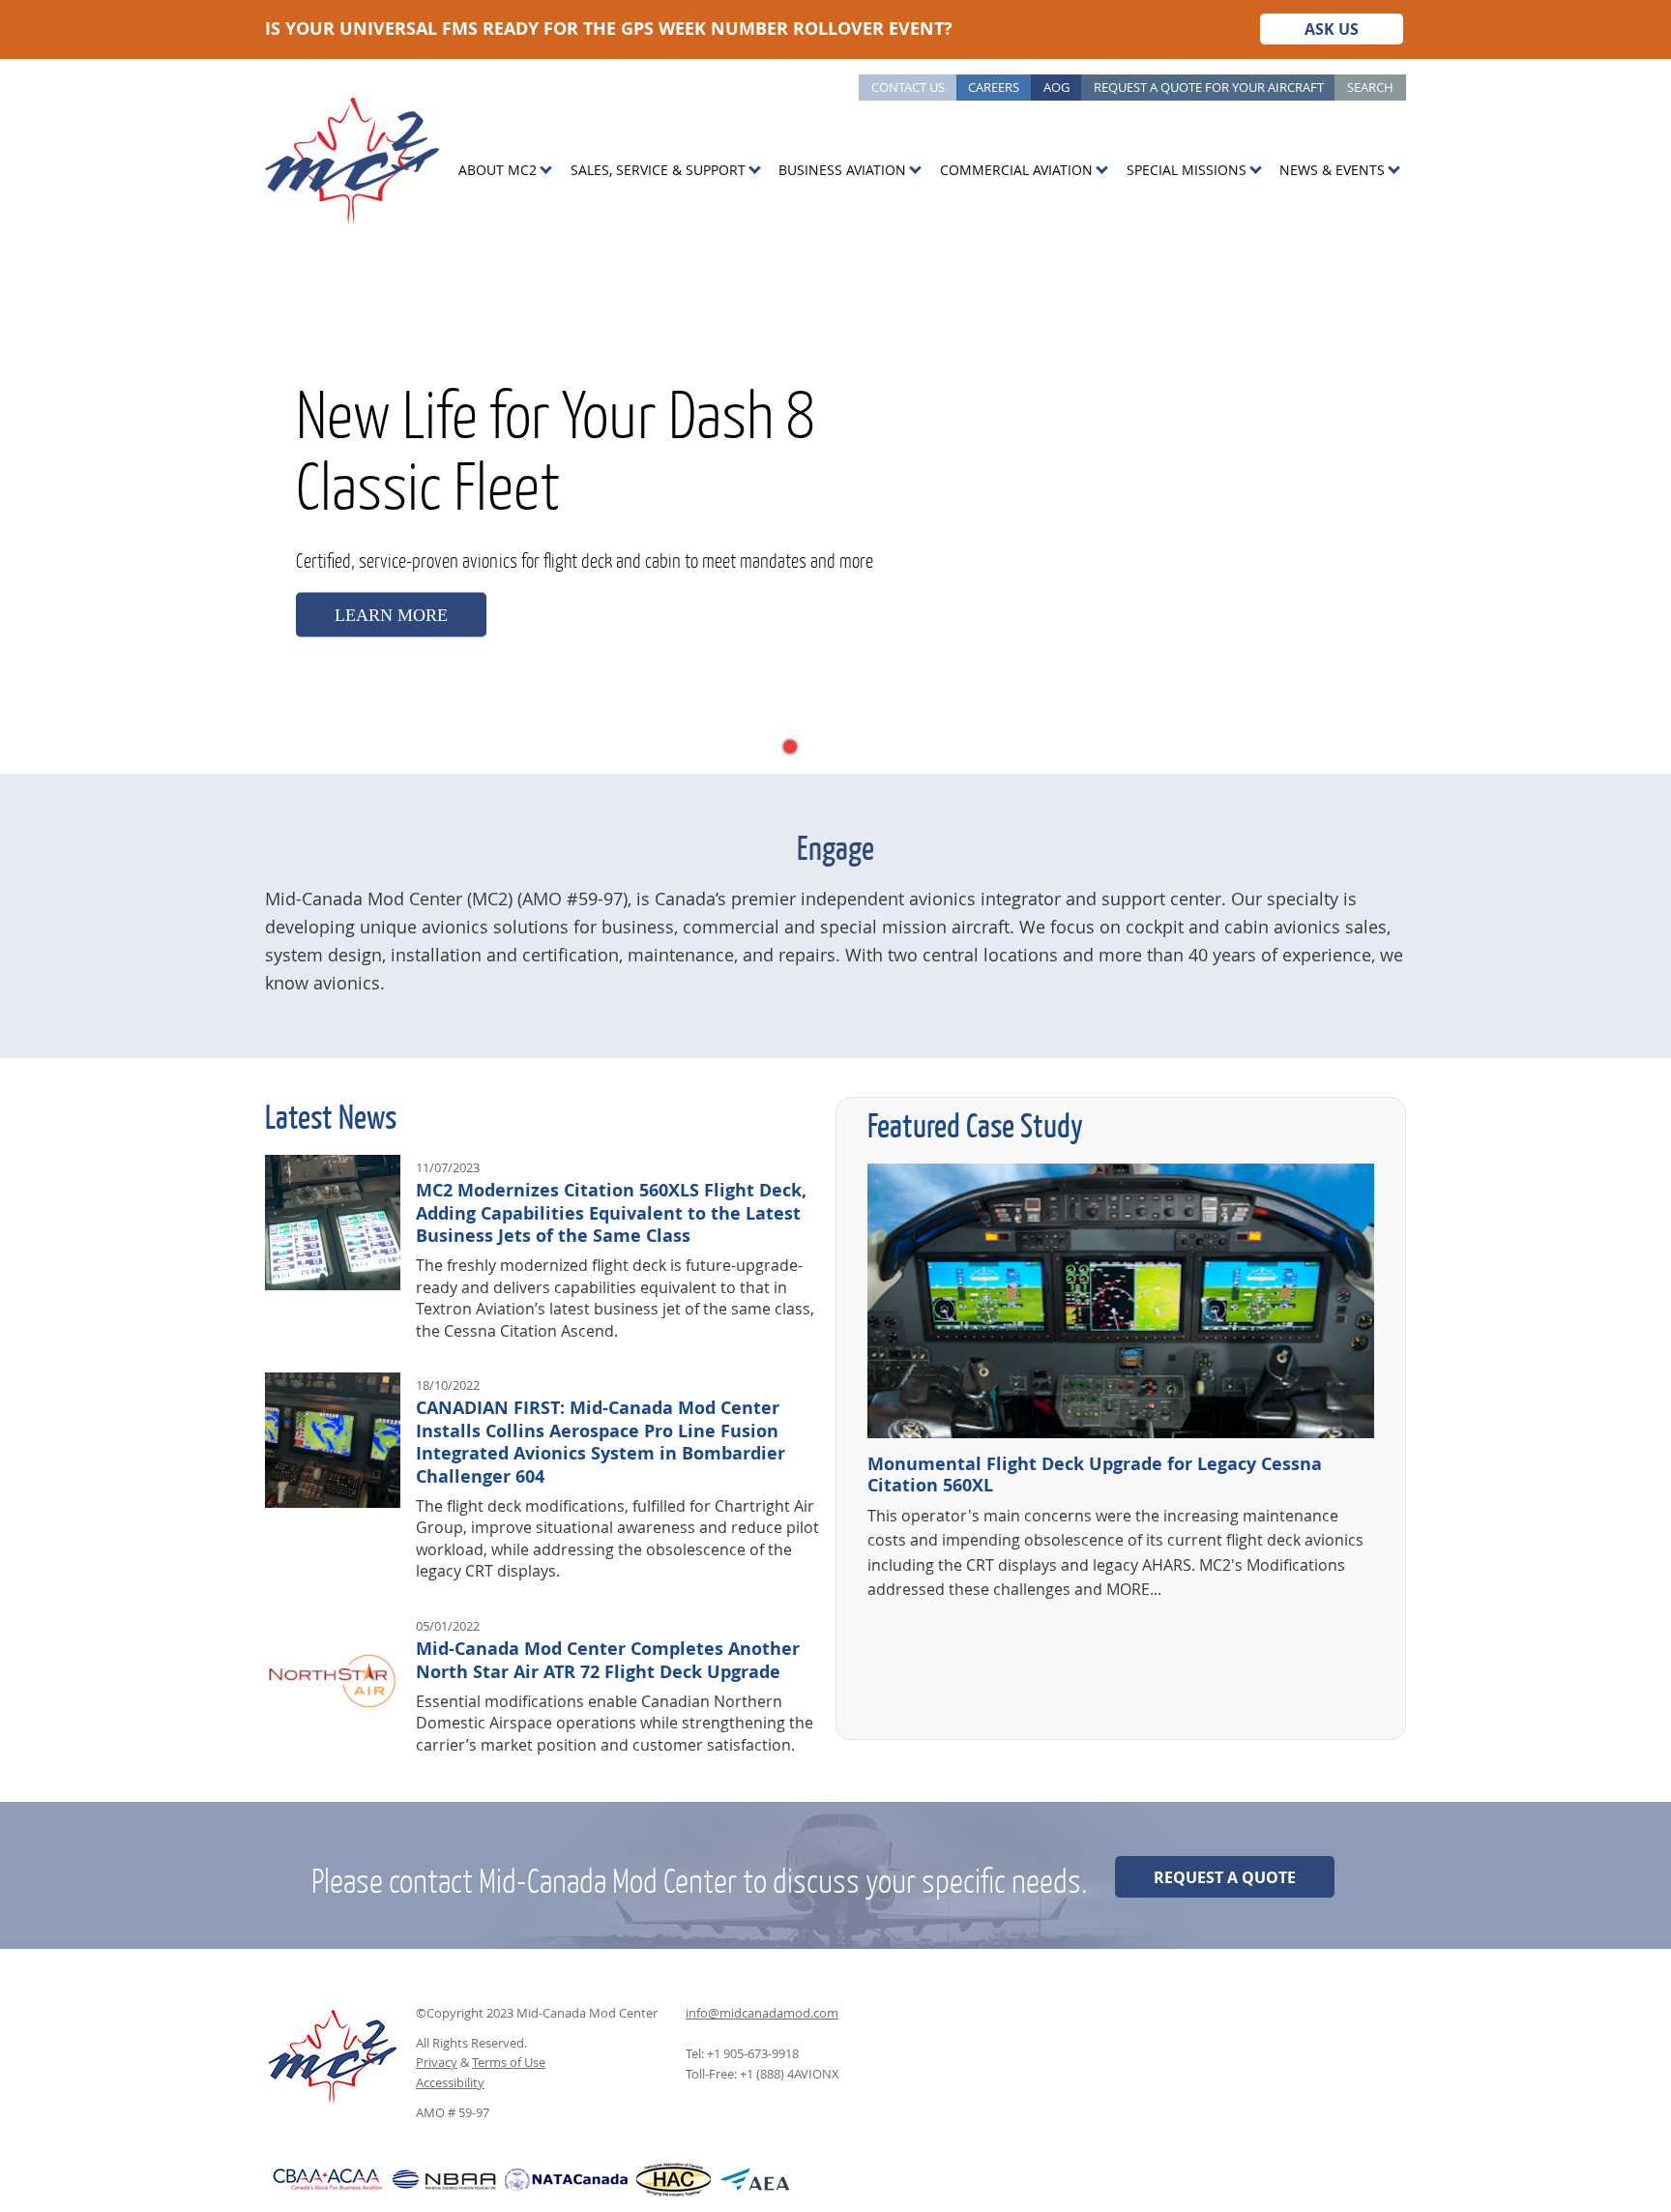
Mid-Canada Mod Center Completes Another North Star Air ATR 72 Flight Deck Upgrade (608, 1660)
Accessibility (450, 2082)
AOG (1056, 87)
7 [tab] (885, 746)
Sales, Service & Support (658, 170)
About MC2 (498, 170)
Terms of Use (509, 2062)
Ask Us (1332, 29)
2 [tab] (790, 747)
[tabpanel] (835, 508)
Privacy (437, 2062)
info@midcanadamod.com (762, 2013)
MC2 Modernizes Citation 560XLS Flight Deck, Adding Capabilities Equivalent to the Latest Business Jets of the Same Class (611, 1213)
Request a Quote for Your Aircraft (1209, 87)
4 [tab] (830, 746)
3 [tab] (812, 746)
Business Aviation (842, 170)
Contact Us (908, 87)
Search (1370, 87)
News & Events (1332, 170)
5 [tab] (849, 746)
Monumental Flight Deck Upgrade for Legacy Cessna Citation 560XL (1095, 1475)
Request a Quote (1225, 1877)
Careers (994, 87)
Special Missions (1187, 170)
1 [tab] (768, 746)
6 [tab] (867, 746)
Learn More (391, 615)
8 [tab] (904, 746)
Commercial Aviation (1016, 170)
